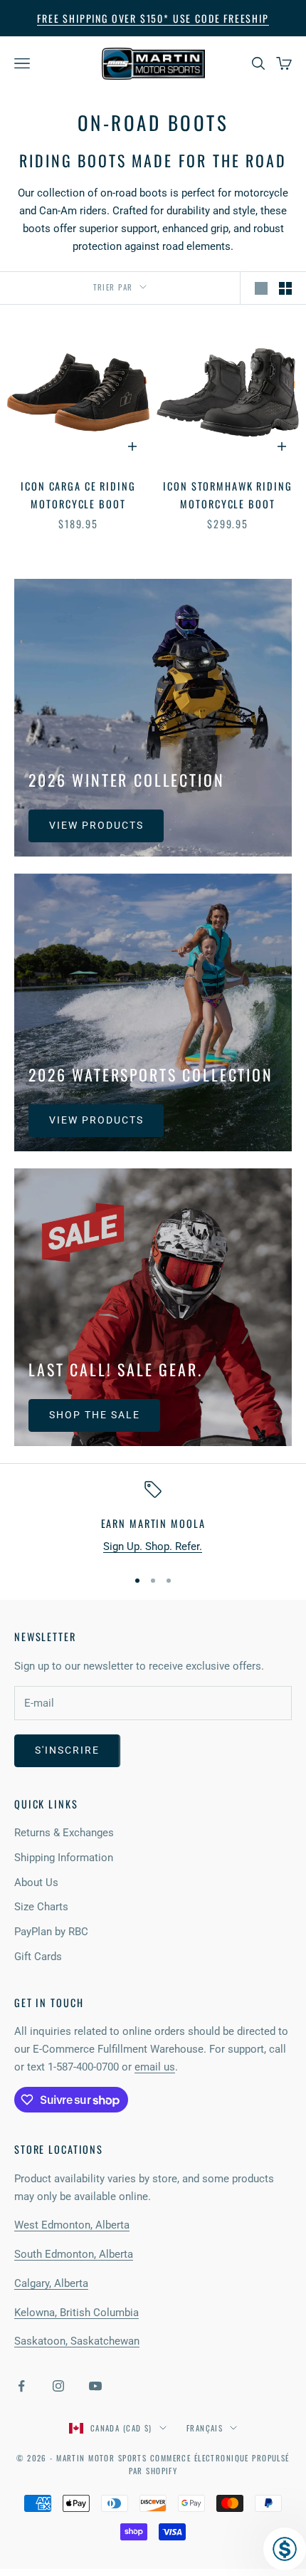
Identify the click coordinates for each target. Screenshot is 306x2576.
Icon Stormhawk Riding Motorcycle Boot (227, 494)
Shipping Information (64, 1858)
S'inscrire (67, 1750)
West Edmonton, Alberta (72, 2225)
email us (155, 2067)
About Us (36, 1883)
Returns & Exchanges (64, 1833)
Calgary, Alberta (51, 2283)
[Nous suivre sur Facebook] (21, 2386)
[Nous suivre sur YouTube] (95, 2386)
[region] (153, 1518)
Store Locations (59, 2149)
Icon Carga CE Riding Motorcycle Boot (78, 494)
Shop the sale (94, 1415)
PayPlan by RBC (51, 1932)
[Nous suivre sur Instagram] (58, 2386)
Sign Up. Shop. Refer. (153, 1546)
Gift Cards (38, 1957)
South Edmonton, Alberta (74, 2254)
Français (205, 2428)
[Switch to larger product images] (261, 288)
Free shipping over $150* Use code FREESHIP (153, 18)
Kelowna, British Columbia (76, 2313)
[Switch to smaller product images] (285, 288)
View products (96, 825)
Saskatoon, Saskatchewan (77, 2341)
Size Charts (41, 1907)
